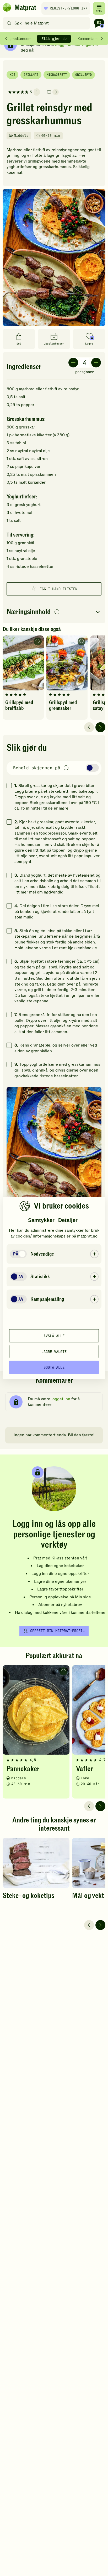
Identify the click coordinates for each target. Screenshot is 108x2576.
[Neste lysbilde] (100, 727)
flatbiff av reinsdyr (62, 389)
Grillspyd (83, 75)
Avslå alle (54, 1336)
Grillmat (31, 75)
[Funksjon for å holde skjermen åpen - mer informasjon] (66, 768)
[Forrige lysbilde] (89, 727)
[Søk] (9, 23)
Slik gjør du (54, 39)
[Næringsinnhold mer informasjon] (57, 612)
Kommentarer (89, 39)
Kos (12, 75)
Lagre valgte (54, 1351)
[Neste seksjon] (102, 39)
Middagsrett (57, 75)
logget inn (61, 1399)
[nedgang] (73, 363)
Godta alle (54, 1367)
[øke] (96, 363)
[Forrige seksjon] (6, 39)
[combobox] (48, 23)
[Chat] (99, 23)
